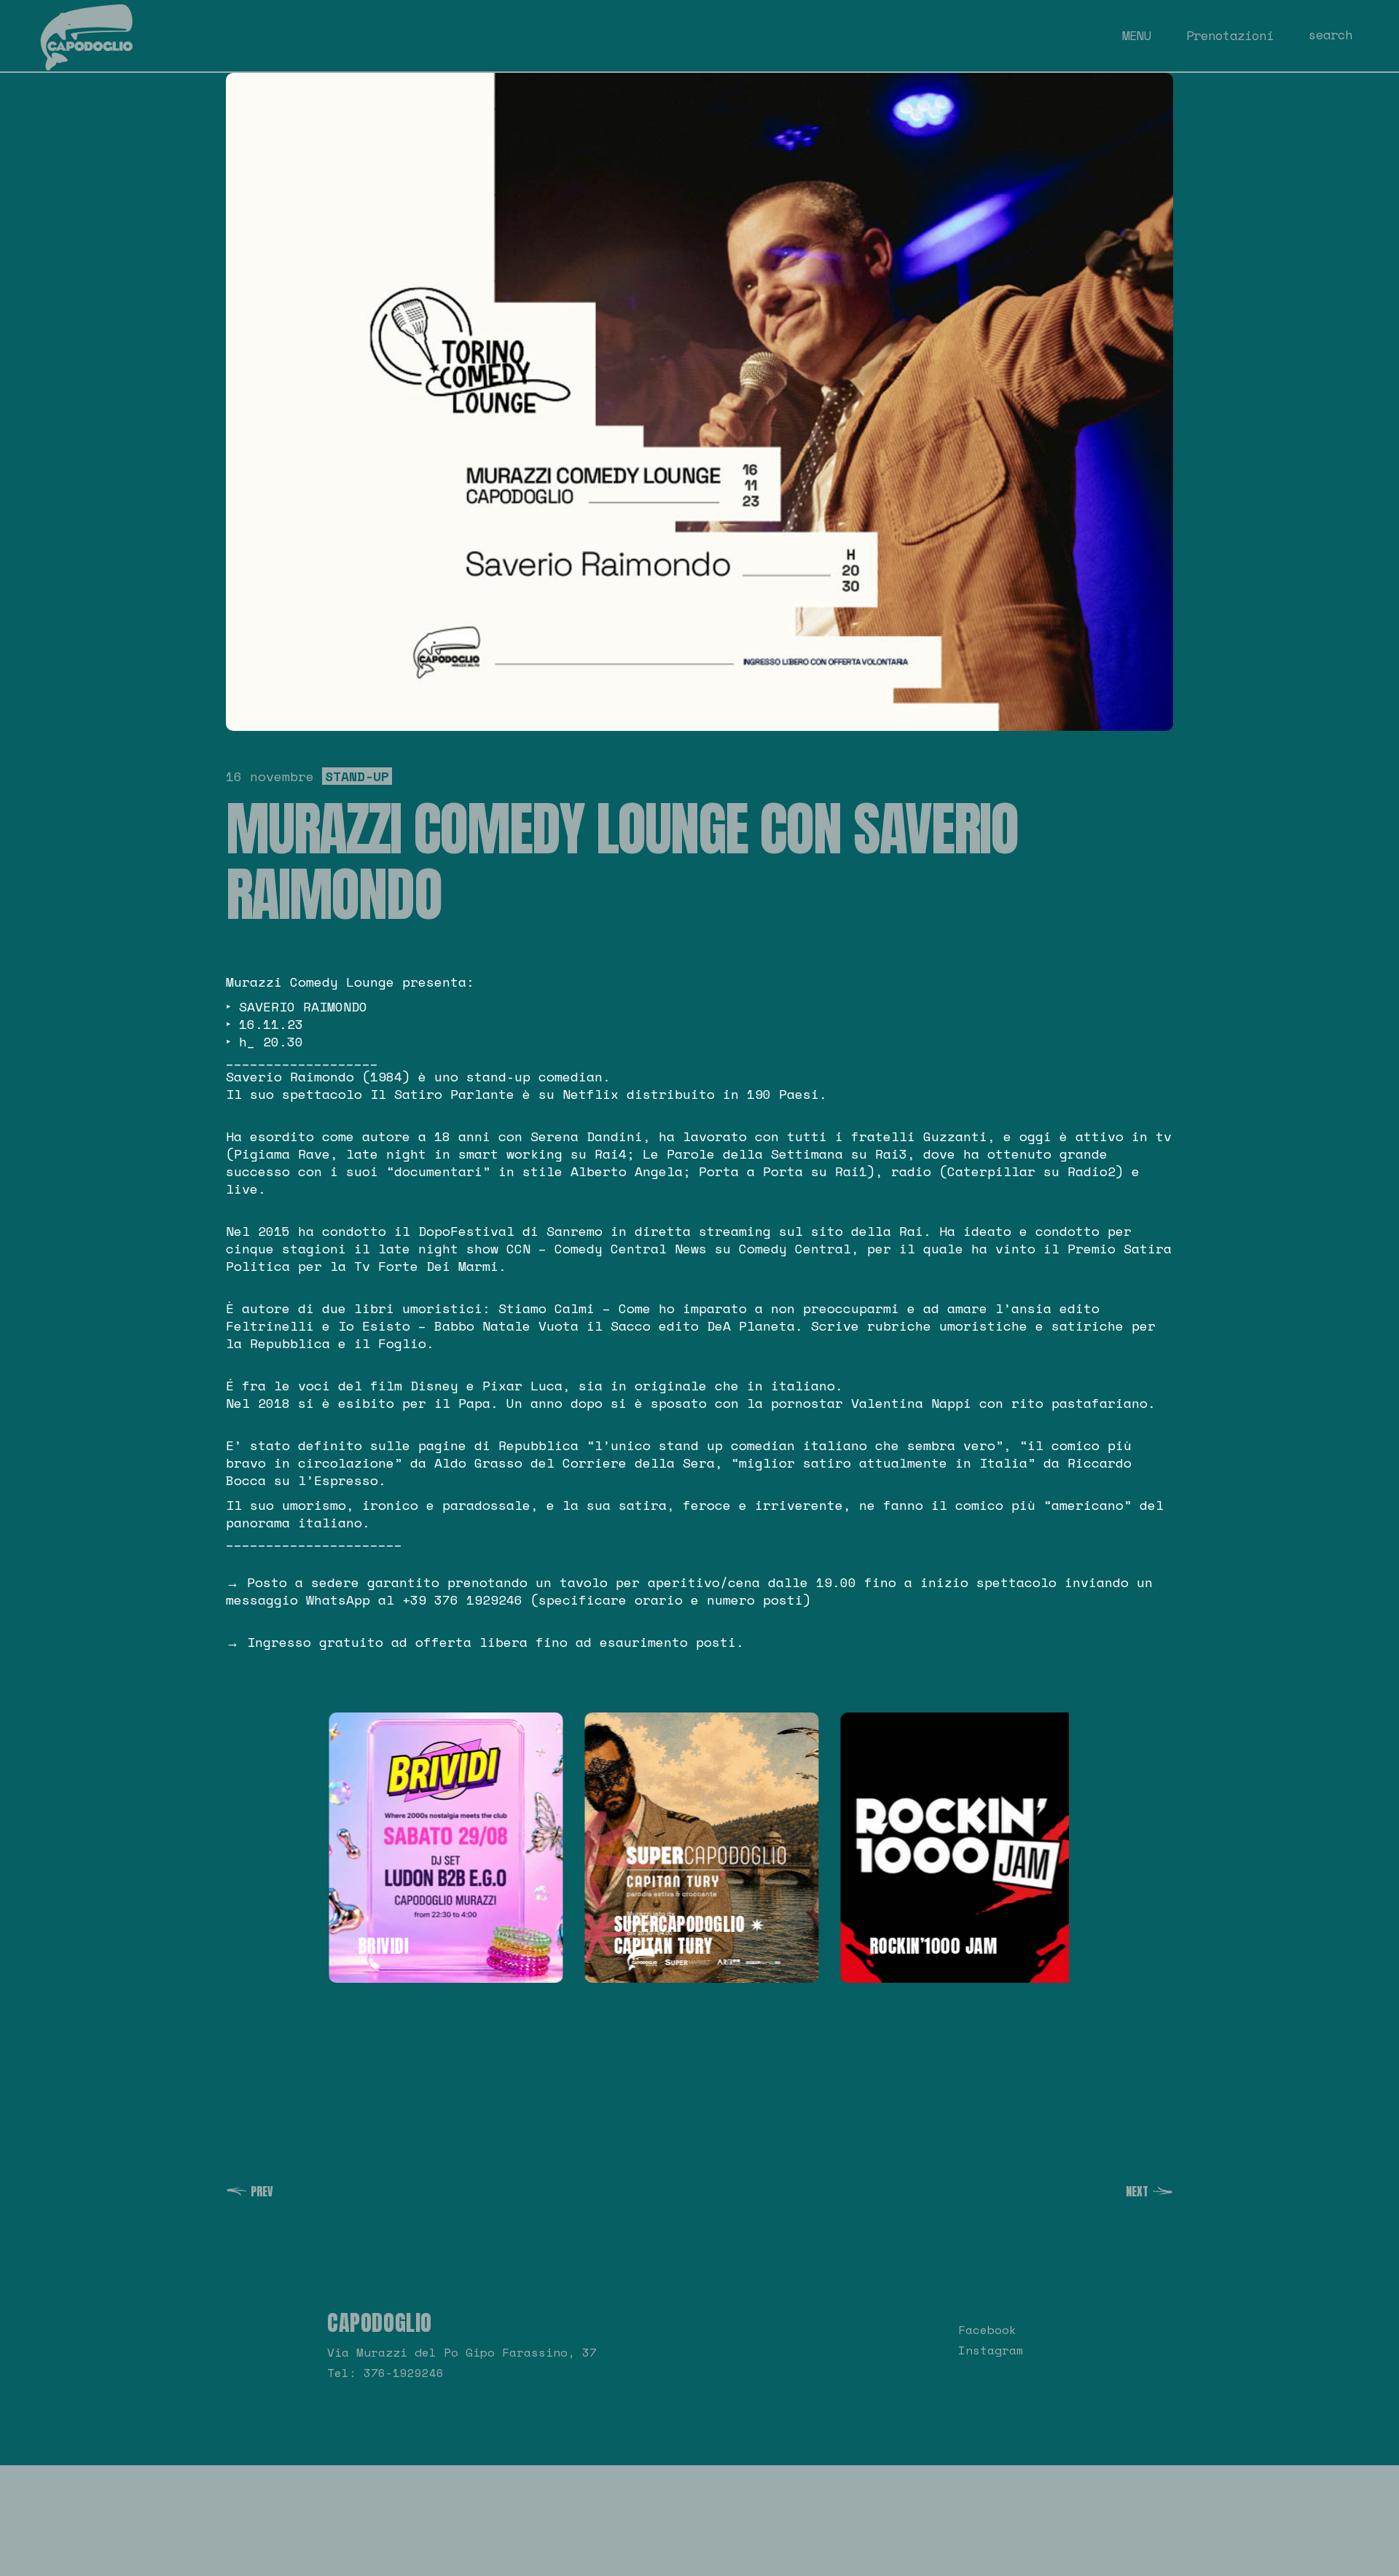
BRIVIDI (378, 1946)
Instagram (991, 2350)
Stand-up (357, 776)
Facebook (987, 2330)
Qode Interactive (389, 2521)
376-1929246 (404, 2373)
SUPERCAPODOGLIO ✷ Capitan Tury (684, 1935)
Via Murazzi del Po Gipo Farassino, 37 (462, 2352)
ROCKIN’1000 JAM (928, 1946)
